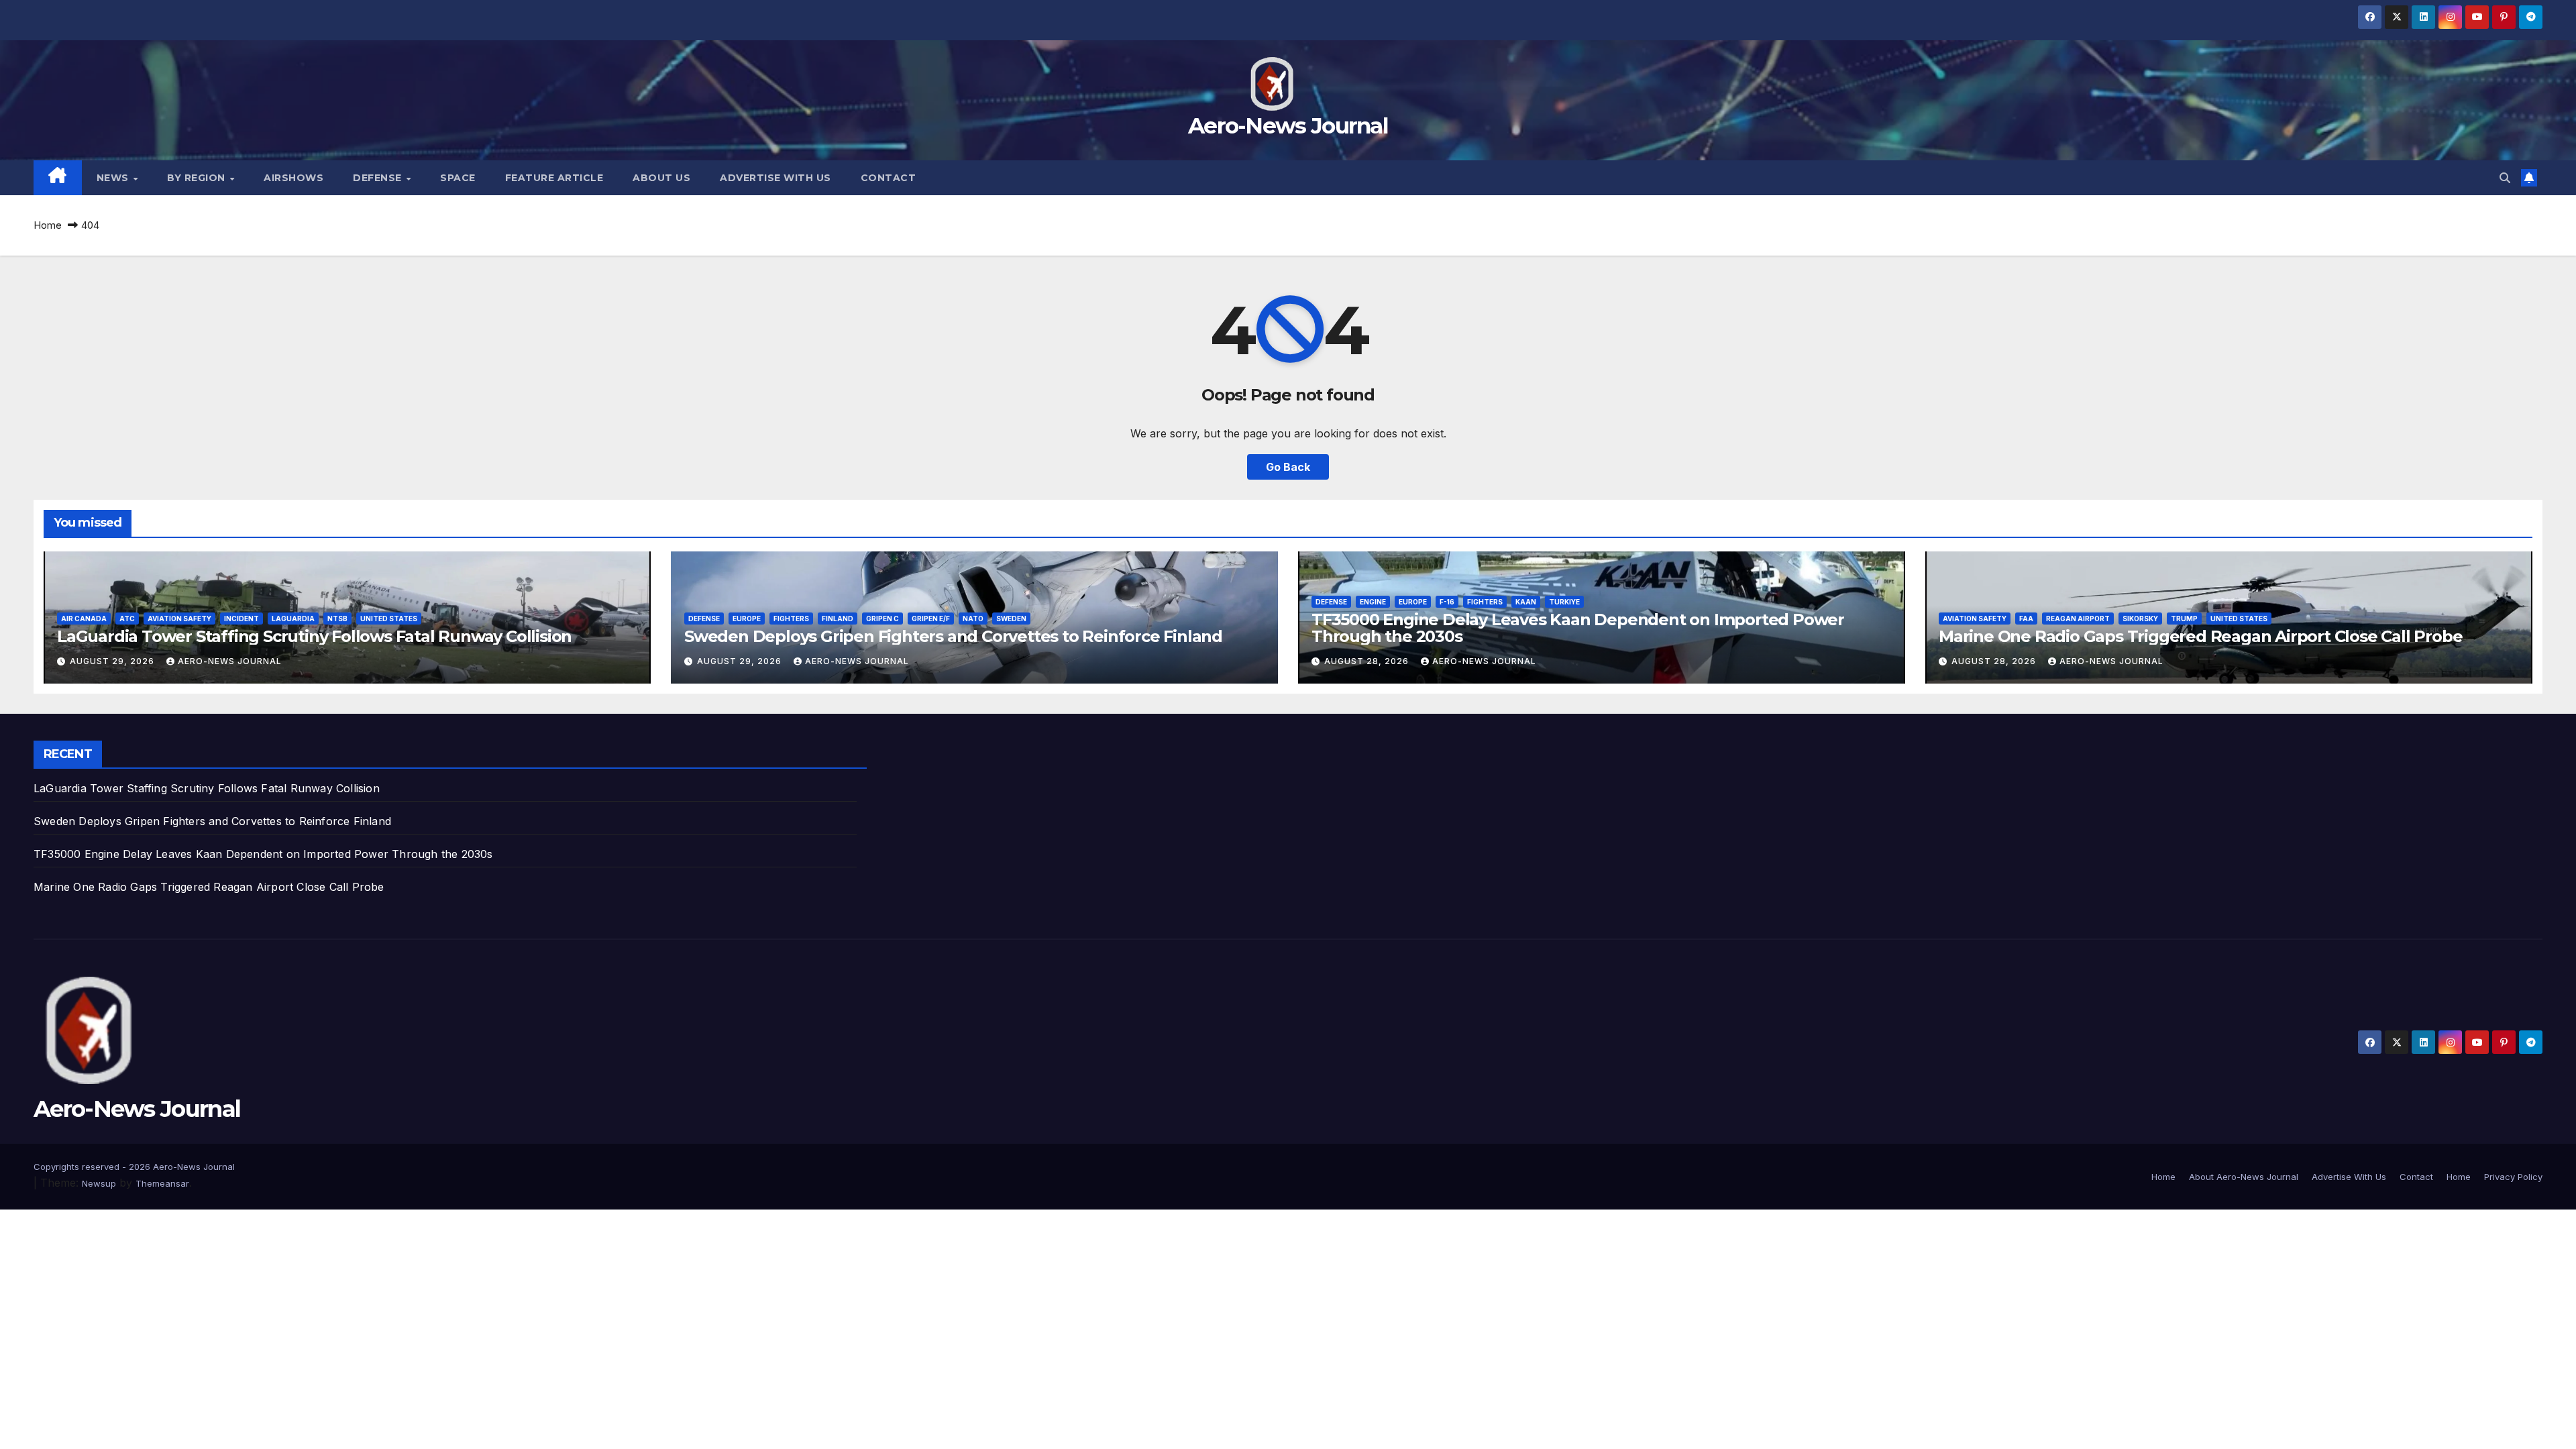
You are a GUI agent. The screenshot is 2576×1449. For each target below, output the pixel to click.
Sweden (1011, 619)
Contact (889, 178)
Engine (1373, 602)
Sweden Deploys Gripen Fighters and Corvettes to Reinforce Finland (953, 636)
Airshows (293, 178)
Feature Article (554, 178)
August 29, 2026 (113, 661)
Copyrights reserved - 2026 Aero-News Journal (134, 1167)
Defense (379, 178)
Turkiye (1564, 602)
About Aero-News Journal (2244, 1177)
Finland (838, 619)
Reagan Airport (2078, 619)
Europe (747, 619)
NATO (973, 619)
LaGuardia (293, 619)
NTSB (337, 619)
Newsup (99, 1183)
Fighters (791, 619)
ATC (127, 619)
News (114, 178)
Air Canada (84, 619)
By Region (198, 178)
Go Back (1288, 467)
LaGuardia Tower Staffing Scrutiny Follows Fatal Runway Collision (314, 636)
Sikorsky (2140, 619)
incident (241, 619)
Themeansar (162, 1183)
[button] (2505, 178)
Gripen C (882, 619)
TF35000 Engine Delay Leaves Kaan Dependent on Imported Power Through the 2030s (1578, 628)
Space (458, 178)
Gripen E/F (931, 619)
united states (389, 619)
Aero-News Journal (1288, 125)
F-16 (1447, 602)
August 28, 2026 (1368, 661)
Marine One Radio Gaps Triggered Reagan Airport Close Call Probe (2200, 636)
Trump (2184, 619)
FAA (2026, 619)
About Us (661, 178)
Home (48, 225)
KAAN (1526, 602)
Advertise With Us (775, 178)
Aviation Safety (179, 619)
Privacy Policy (2513, 1177)
